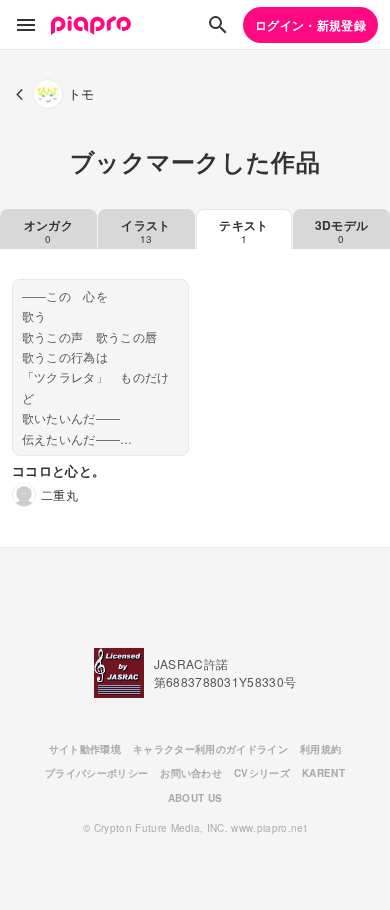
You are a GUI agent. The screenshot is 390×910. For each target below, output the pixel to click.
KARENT (323, 773)
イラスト (145, 231)
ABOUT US (195, 798)
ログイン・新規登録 (310, 25)
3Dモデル (342, 231)
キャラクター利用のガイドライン (210, 749)
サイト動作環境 (85, 749)
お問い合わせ (191, 773)
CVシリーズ (262, 773)
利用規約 (320, 749)
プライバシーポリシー (96, 773)
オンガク (48, 231)
